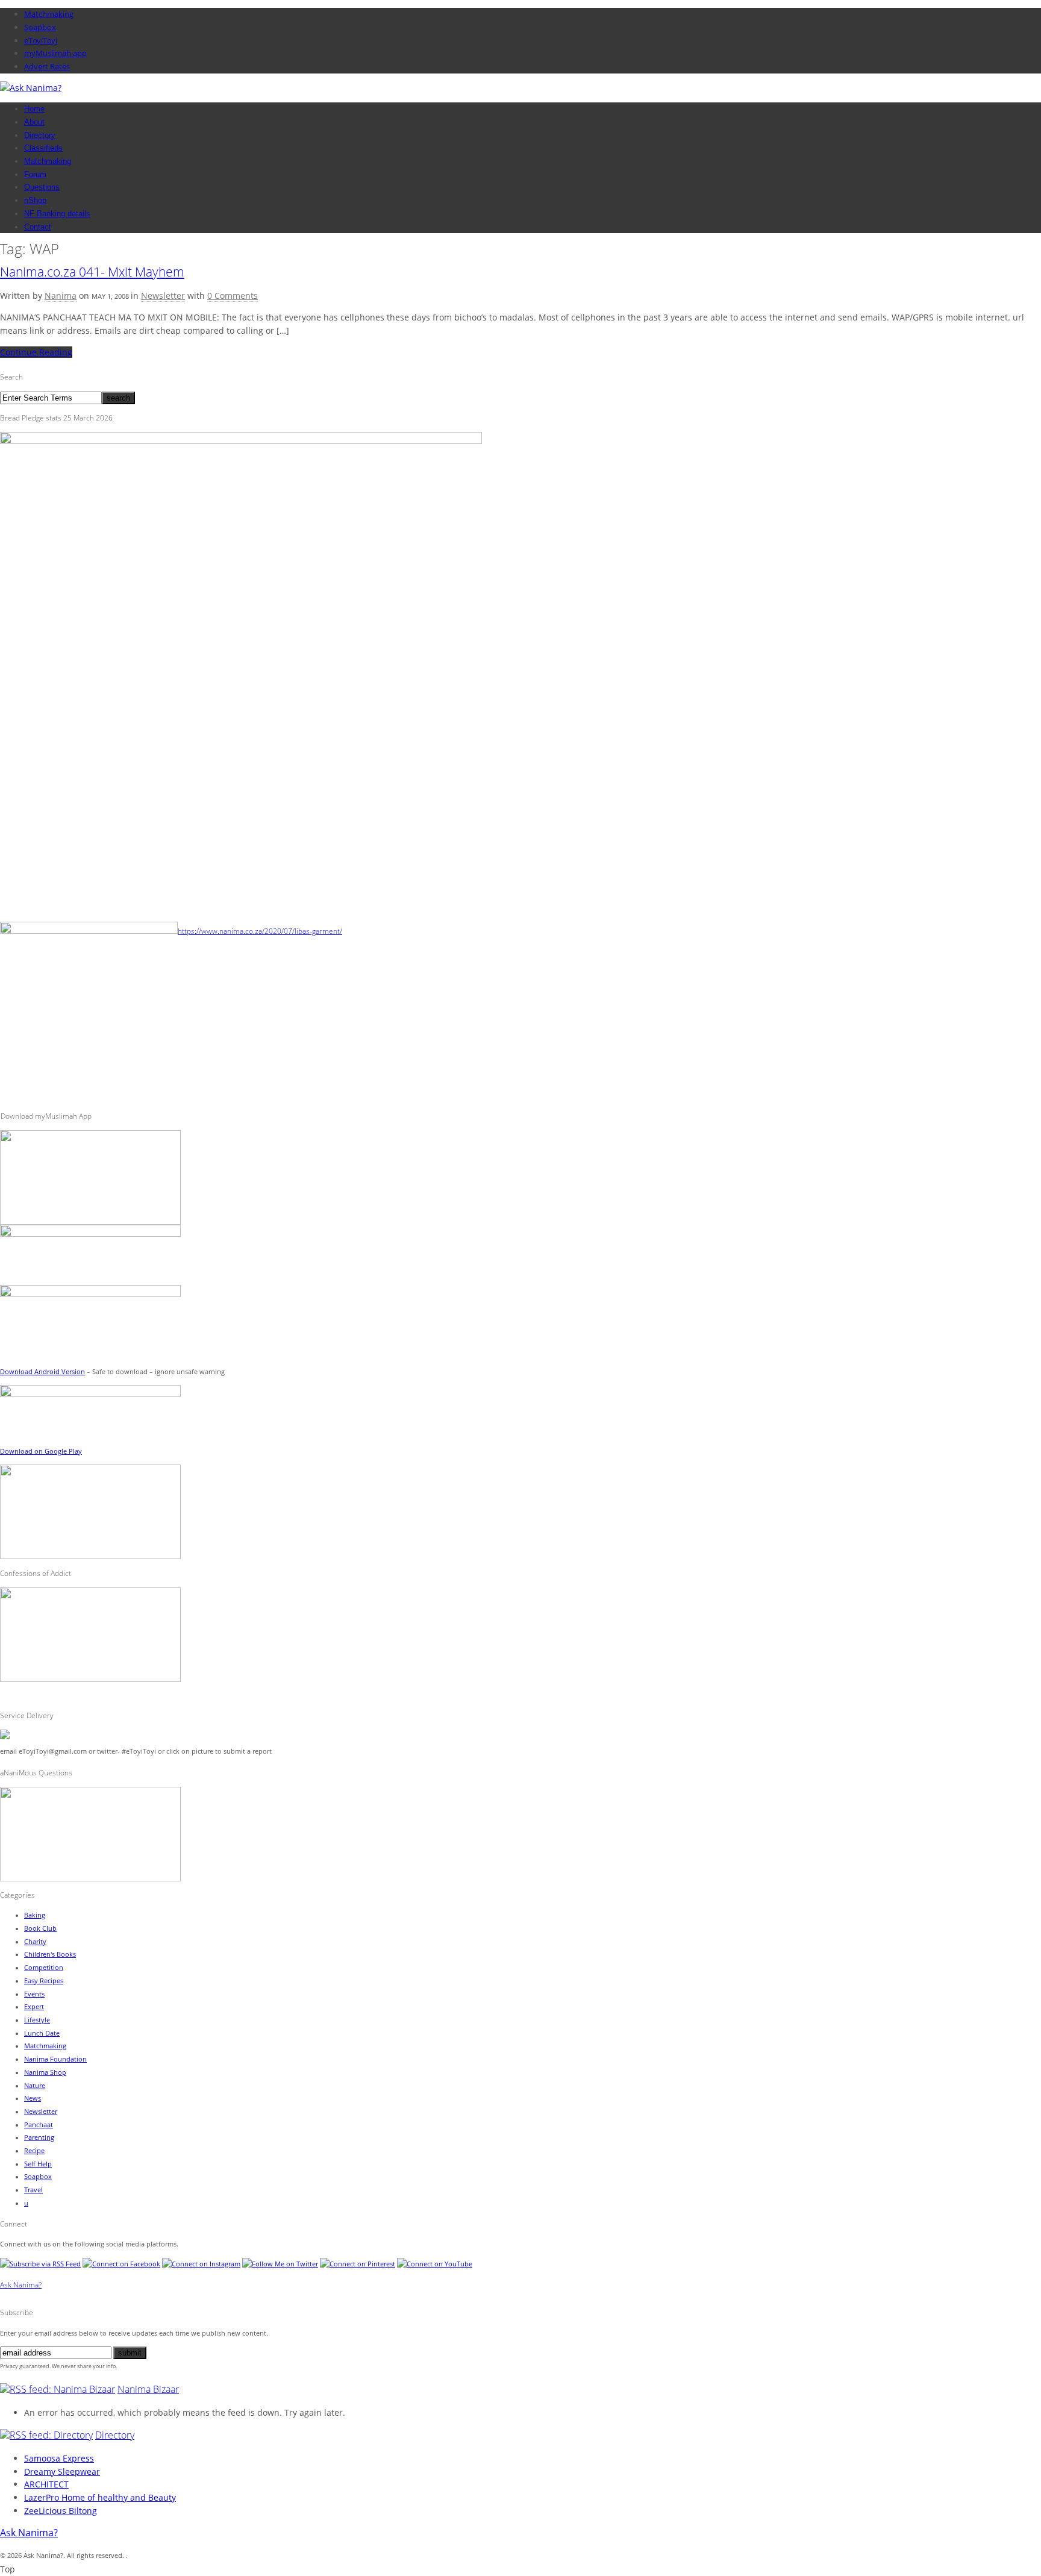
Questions (42, 187)
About (34, 122)
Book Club (40, 1928)
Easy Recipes (44, 1981)
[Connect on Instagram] (201, 2264)
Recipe (34, 2151)
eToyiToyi (41, 40)
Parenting (39, 2137)
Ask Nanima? (21, 2285)
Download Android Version (42, 1372)
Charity (35, 1942)
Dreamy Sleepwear (62, 2471)
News (33, 2098)
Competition (44, 1968)
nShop (35, 200)
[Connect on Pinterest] (358, 2264)
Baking (35, 1915)
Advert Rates (47, 66)
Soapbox (40, 27)
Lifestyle (37, 2020)
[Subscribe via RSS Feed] (40, 2264)
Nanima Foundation (55, 2059)
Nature (35, 2086)
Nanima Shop (45, 2072)
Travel (33, 2190)
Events (34, 1994)
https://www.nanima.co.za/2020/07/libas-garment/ (260, 931)
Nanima (61, 295)
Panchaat (39, 2125)
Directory (40, 135)
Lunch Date (42, 2033)
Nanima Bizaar (148, 2389)
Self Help (38, 2164)
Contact (38, 227)
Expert (34, 2007)
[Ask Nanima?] (31, 88)
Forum (35, 174)
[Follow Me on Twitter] (280, 2264)
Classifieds (43, 148)
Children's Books (50, 1954)
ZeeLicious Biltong (61, 2511)
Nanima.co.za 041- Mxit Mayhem (92, 272)
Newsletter (163, 295)
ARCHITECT (46, 2484)
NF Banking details (57, 214)
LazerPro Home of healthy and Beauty (100, 2497)
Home (34, 109)
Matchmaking (49, 14)
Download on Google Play (41, 1451)
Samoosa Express (59, 2458)
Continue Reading (36, 352)
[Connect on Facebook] (121, 2264)
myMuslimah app (55, 53)
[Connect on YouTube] (435, 2264)
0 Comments (233, 295)
